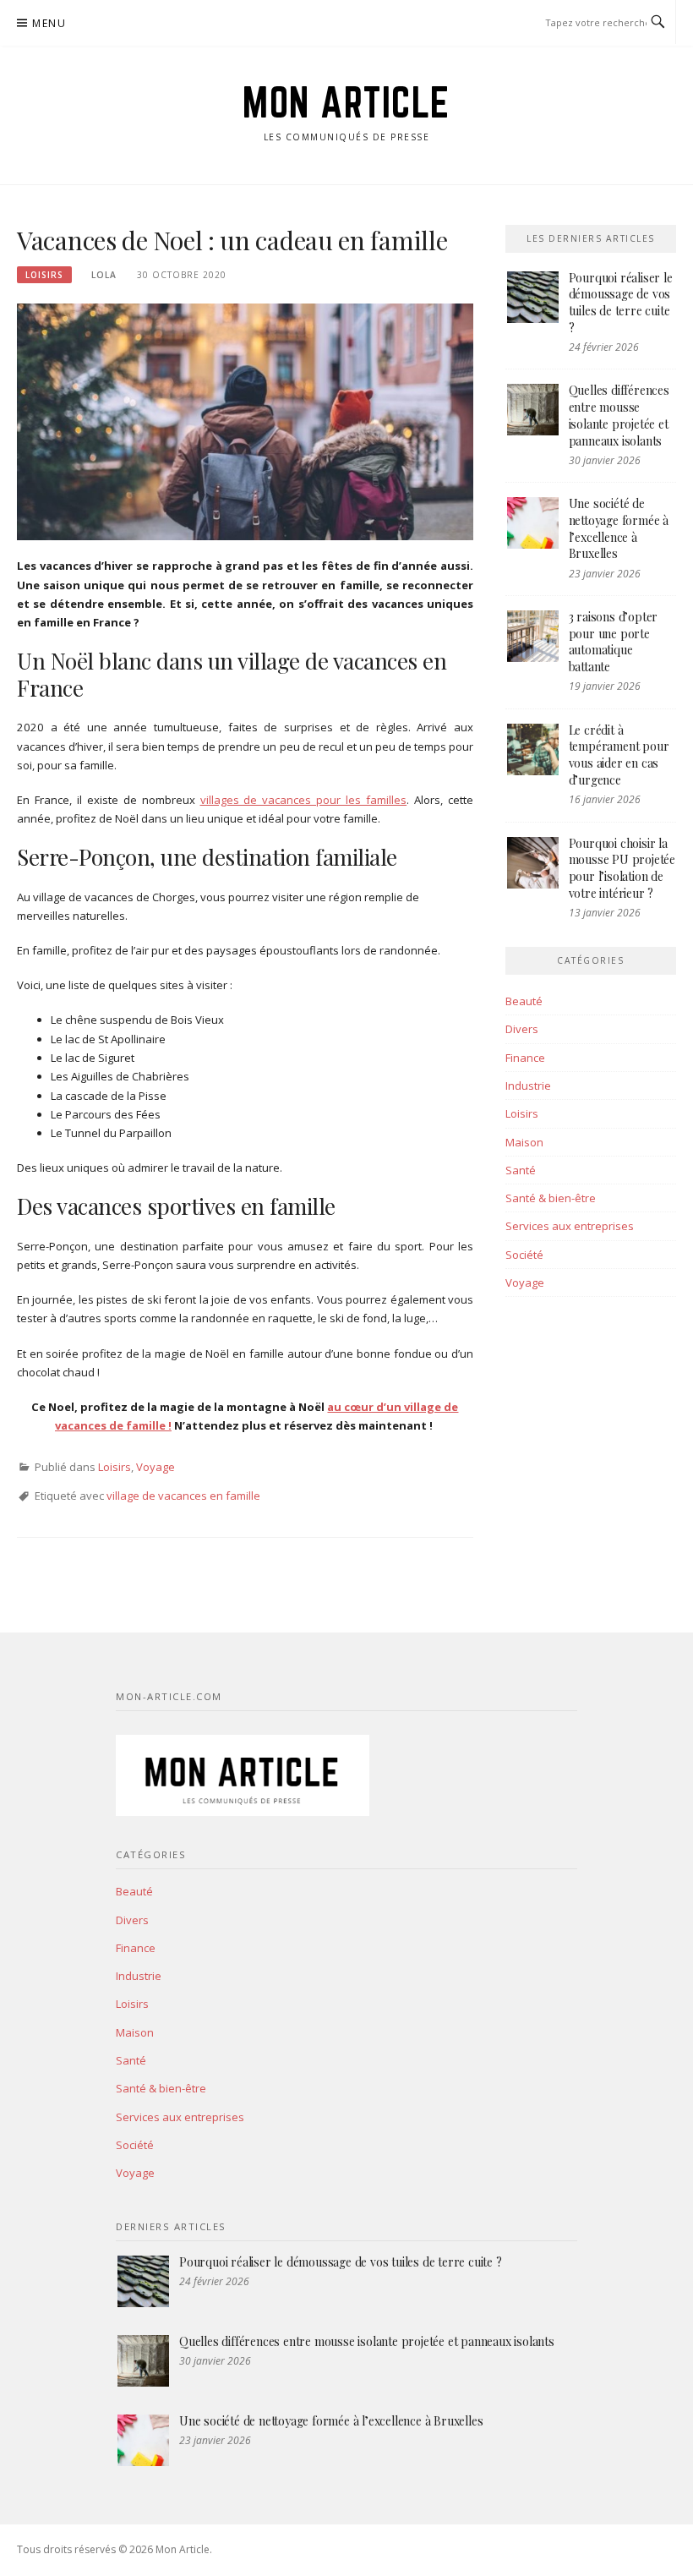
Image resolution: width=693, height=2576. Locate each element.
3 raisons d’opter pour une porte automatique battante (614, 642)
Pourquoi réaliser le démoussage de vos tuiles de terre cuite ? (621, 303)
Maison (524, 1142)
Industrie (528, 1086)
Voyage (156, 1467)
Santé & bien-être (551, 1198)
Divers (522, 1029)
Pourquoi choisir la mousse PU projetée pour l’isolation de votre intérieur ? (622, 868)
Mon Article (346, 102)
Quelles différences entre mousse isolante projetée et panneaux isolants (619, 415)
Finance (525, 1058)
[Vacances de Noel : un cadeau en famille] (245, 421)
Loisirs (44, 275)
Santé (521, 1170)
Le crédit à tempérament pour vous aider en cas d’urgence (619, 755)
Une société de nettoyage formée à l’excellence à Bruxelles (619, 528)
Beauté (524, 1001)
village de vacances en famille (183, 1496)
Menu (49, 23)
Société (524, 1255)
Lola (104, 275)
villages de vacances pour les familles (304, 800)
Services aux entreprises (570, 1226)
